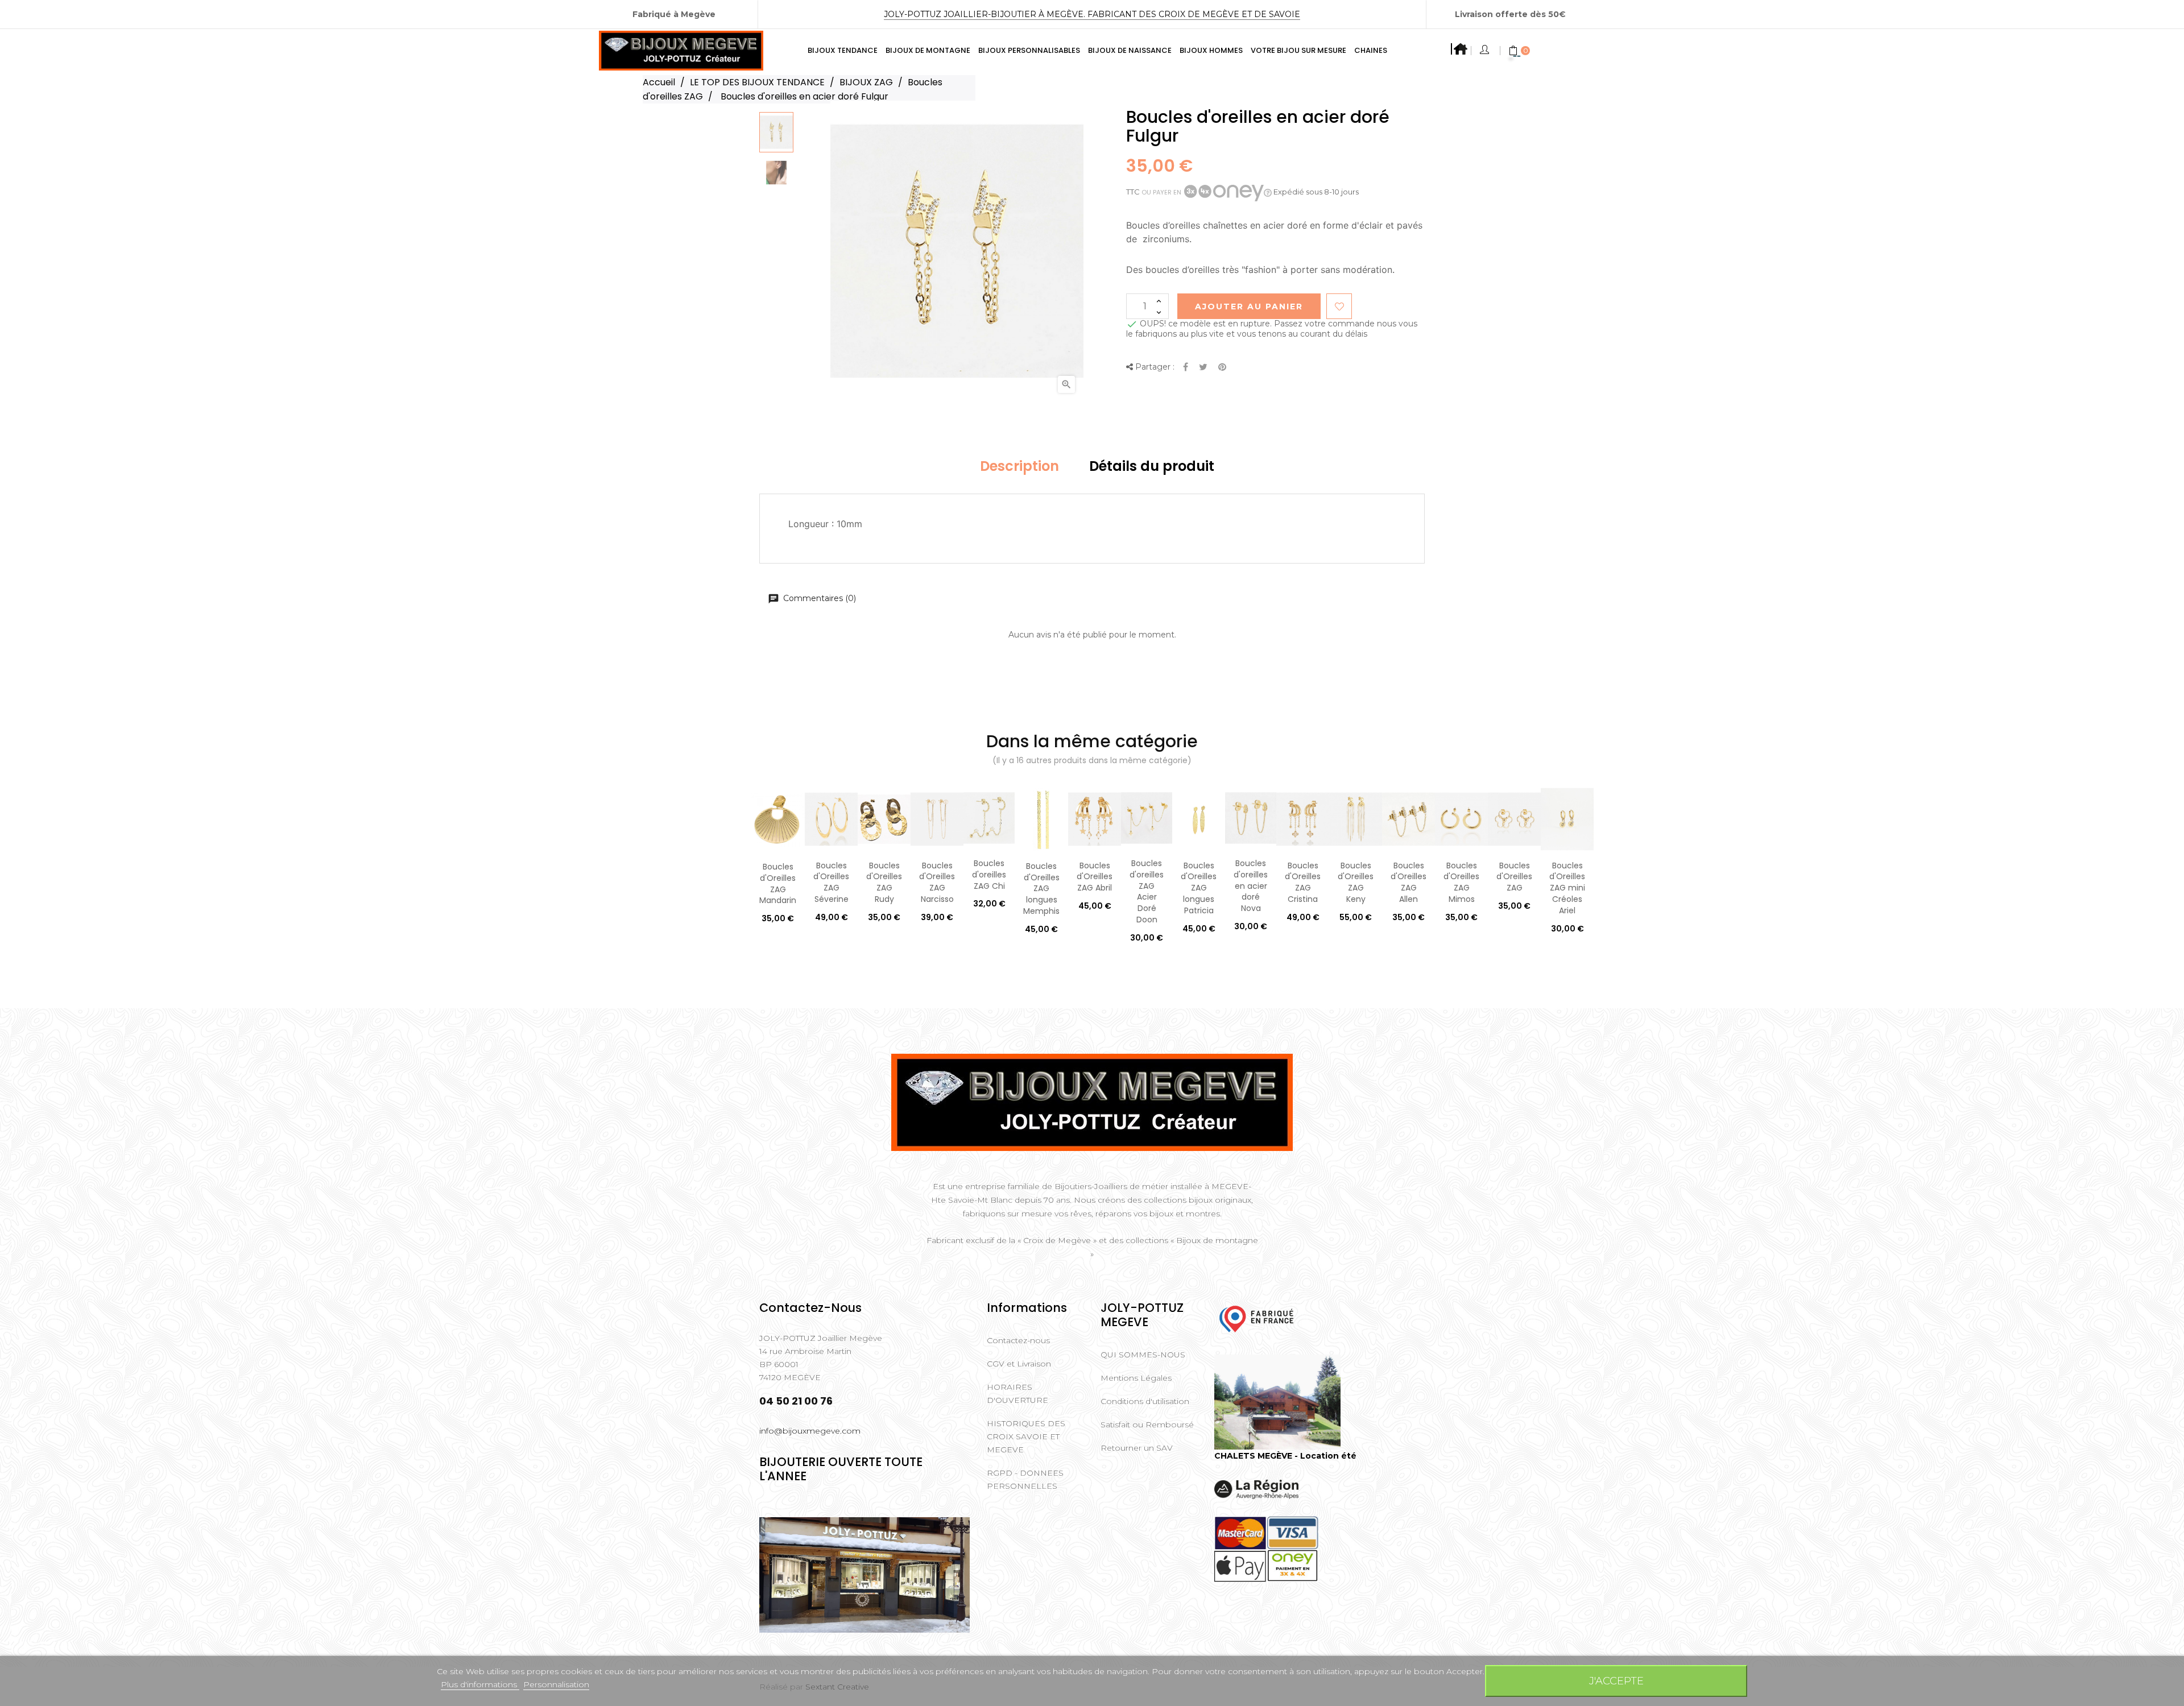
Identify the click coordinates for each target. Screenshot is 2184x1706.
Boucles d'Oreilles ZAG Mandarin (778, 883)
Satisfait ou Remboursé (1147, 1425)
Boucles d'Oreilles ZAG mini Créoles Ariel (1567, 888)
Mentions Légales (1136, 1378)
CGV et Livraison (1019, 1364)
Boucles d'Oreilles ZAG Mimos (1461, 882)
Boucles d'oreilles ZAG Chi (989, 875)
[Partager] (1186, 368)
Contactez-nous (1018, 1340)
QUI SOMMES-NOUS (1143, 1355)
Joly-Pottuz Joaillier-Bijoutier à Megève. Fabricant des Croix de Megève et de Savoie (1092, 14)
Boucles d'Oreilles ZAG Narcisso (937, 882)
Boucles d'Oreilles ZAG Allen (1409, 882)
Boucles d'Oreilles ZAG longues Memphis (1041, 889)
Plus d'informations (480, 1684)
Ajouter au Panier (1249, 307)
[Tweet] (1203, 368)
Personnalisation (556, 1684)
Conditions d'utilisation (1145, 1401)
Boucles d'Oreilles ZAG (1514, 877)
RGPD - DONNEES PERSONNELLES (1025, 1479)
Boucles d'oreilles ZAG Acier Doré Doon (1147, 891)
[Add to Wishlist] (1339, 306)
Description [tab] (1019, 466)
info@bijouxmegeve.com (810, 1431)
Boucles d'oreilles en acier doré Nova (1251, 886)
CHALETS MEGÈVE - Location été (1285, 1456)
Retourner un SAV (1137, 1448)
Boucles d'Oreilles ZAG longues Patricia (1199, 888)
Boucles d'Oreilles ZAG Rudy (884, 882)
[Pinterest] (1222, 368)
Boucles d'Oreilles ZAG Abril (1095, 877)
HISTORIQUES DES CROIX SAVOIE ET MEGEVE (1026, 1436)
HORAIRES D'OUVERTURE (1017, 1394)
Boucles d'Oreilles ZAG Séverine (831, 882)
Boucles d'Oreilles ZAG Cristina (1303, 882)
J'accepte (1616, 1681)
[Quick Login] (1485, 51)
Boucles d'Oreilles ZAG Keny (1356, 882)
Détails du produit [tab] (1152, 466)
